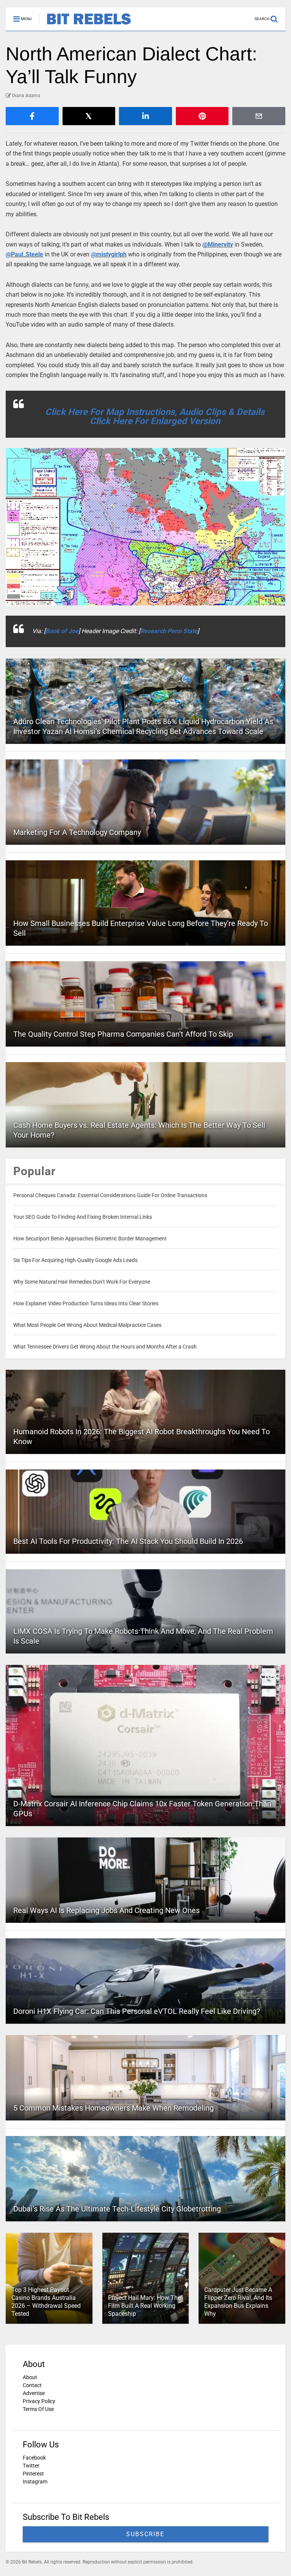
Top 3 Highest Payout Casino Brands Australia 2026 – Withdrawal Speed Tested (46, 2302)
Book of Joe (62, 631)
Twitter (31, 2466)
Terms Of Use (38, 2409)
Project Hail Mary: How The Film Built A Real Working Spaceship (144, 2306)
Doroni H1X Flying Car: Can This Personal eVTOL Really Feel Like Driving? (137, 2011)
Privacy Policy (39, 2401)
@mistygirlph (109, 254)
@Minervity (218, 244)
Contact (32, 2385)
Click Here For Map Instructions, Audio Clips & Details (155, 412)
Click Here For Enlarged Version (155, 421)
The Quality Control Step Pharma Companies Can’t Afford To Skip (123, 1034)
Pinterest (33, 2474)
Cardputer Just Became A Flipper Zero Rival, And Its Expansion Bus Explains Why (238, 2302)
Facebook (34, 2458)
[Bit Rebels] (85, 25)
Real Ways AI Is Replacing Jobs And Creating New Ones (106, 1910)
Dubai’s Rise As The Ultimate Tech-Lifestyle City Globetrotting (117, 2209)
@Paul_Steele (24, 254)
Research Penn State (169, 631)
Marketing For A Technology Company (77, 832)
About (30, 2377)
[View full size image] (145, 527)
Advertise (34, 2393)
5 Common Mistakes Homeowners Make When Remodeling (113, 2108)
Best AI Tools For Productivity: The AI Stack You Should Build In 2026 (128, 1541)
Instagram (35, 2482)
